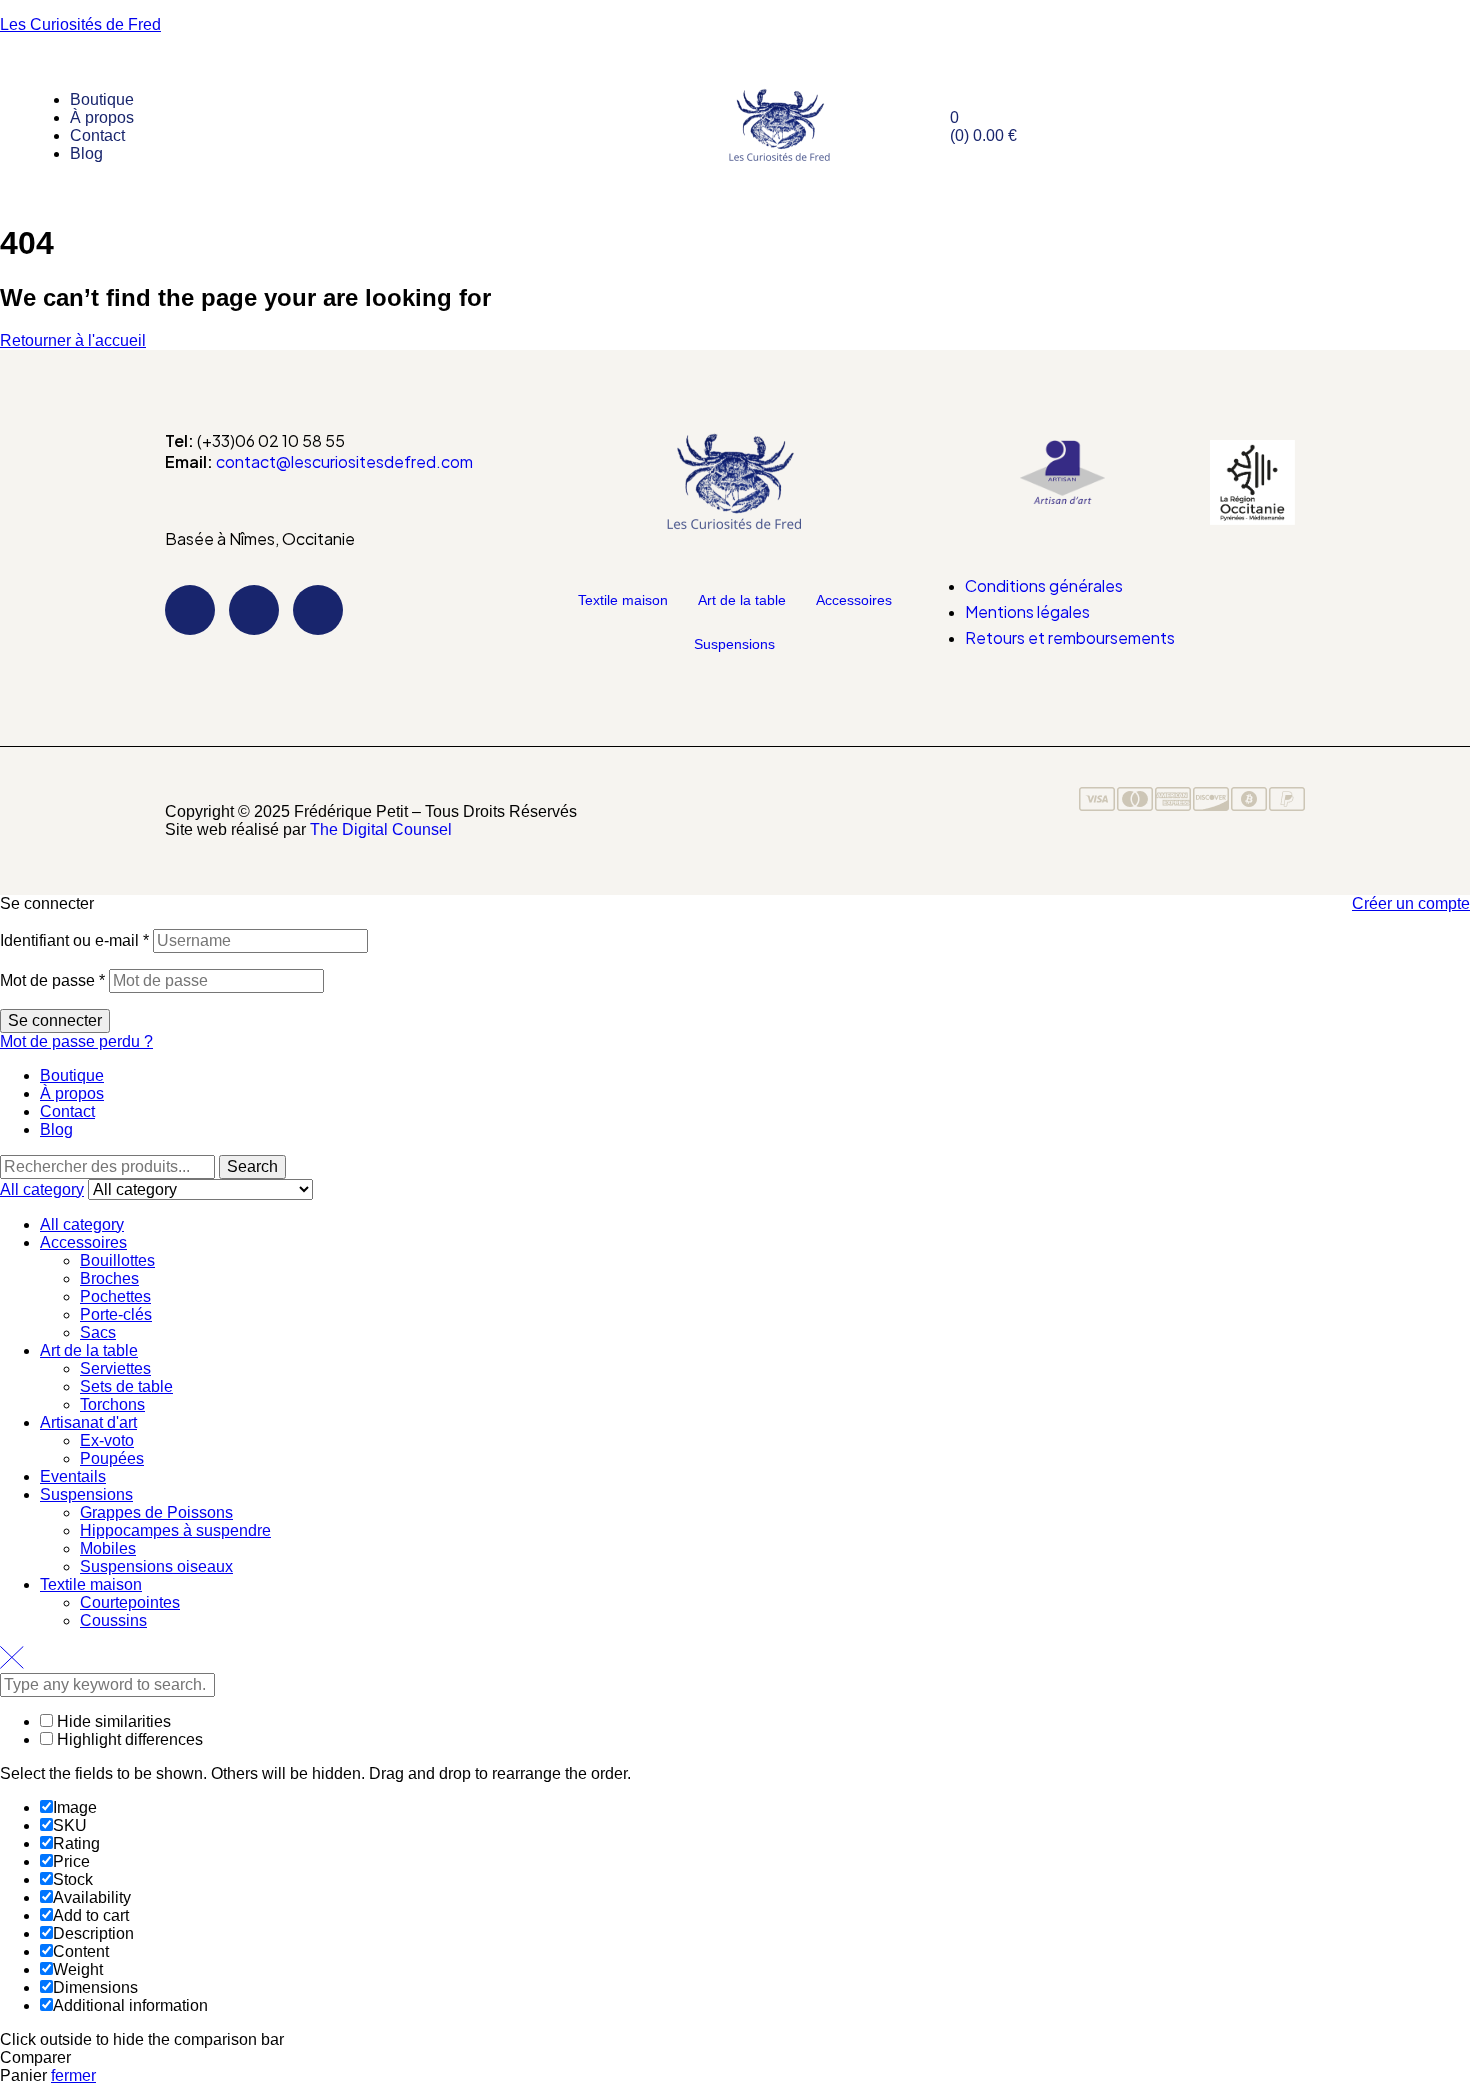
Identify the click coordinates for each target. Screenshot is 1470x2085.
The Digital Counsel (381, 829)
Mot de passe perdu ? (76, 1041)
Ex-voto (107, 1440)
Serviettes (115, 1368)
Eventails (73, 1476)
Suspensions (734, 644)
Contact (67, 1111)
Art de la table (742, 600)
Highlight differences (128, 1739)
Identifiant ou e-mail (74, 940)
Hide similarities (112, 1721)
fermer (73, 2075)
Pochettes (115, 1296)
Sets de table (126, 1386)
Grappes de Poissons (156, 1512)
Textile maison (623, 600)
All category (82, 1224)
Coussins (113, 1620)
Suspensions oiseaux (156, 1566)
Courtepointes (130, 1602)
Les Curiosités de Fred (80, 24)
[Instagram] (254, 610)
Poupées (112, 1458)
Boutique (72, 1075)
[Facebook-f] (190, 610)
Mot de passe (52, 980)
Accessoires (854, 600)
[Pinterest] (318, 610)
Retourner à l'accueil (73, 340)
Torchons (112, 1404)
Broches (109, 1278)
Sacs (98, 1332)
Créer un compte (1411, 903)
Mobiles (108, 1548)
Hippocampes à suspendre (175, 1530)
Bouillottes (117, 1260)
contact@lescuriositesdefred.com (344, 461)
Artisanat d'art (88, 1422)
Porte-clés (116, 1314)
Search (252, 1166)
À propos (72, 1093)
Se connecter (55, 1020)
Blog (56, 1129)
